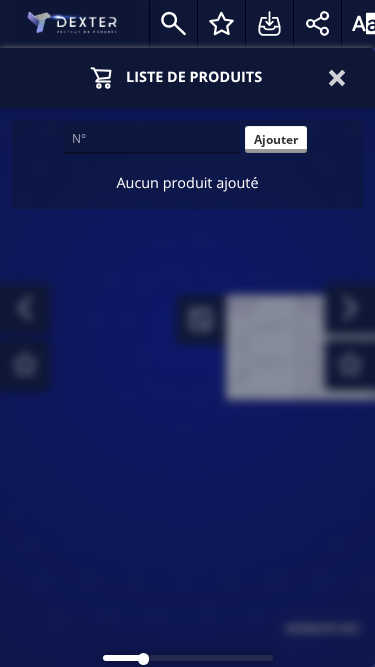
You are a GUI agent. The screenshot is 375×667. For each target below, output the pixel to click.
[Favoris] (221, 24)
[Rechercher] (173, 24)
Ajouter (276, 139)
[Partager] (317, 24)
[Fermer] (224, 140)
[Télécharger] (269, 24)
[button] (339, 78)
